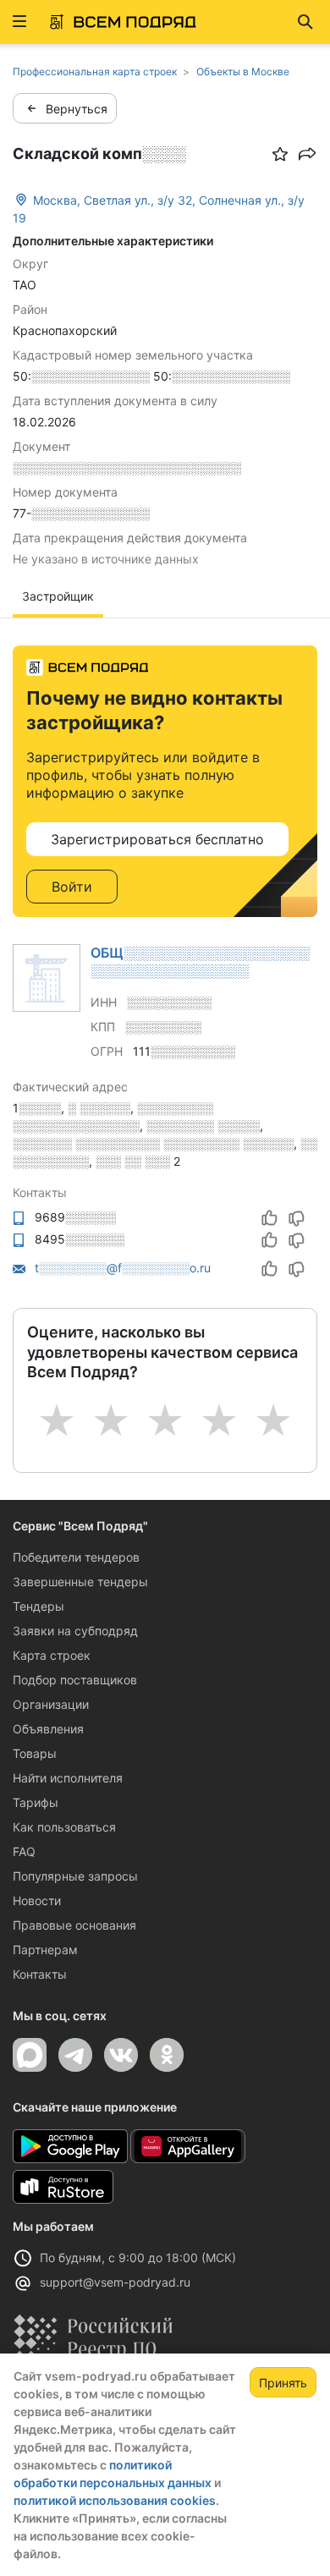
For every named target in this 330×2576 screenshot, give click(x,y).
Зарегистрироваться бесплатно (157, 839)
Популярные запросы (75, 1876)
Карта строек (52, 1655)
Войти (72, 887)
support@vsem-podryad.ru (115, 2282)
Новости (37, 1900)
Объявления (48, 1729)
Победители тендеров (76, 1557)
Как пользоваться (64, 1827)
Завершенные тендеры (80, 1582)
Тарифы (36, 1802)
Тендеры (38, 1606)
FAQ (24, 1851)
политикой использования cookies (115, 2500)
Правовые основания (74, 1925)
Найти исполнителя (68, 1778)
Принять (283, 2383)
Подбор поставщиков (75, 1680)
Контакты (40, 1974)
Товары (35, 1753)
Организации (51, 1704)
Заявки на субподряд (75, 1631)
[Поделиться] (307, 154)
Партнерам (45, 1950)
